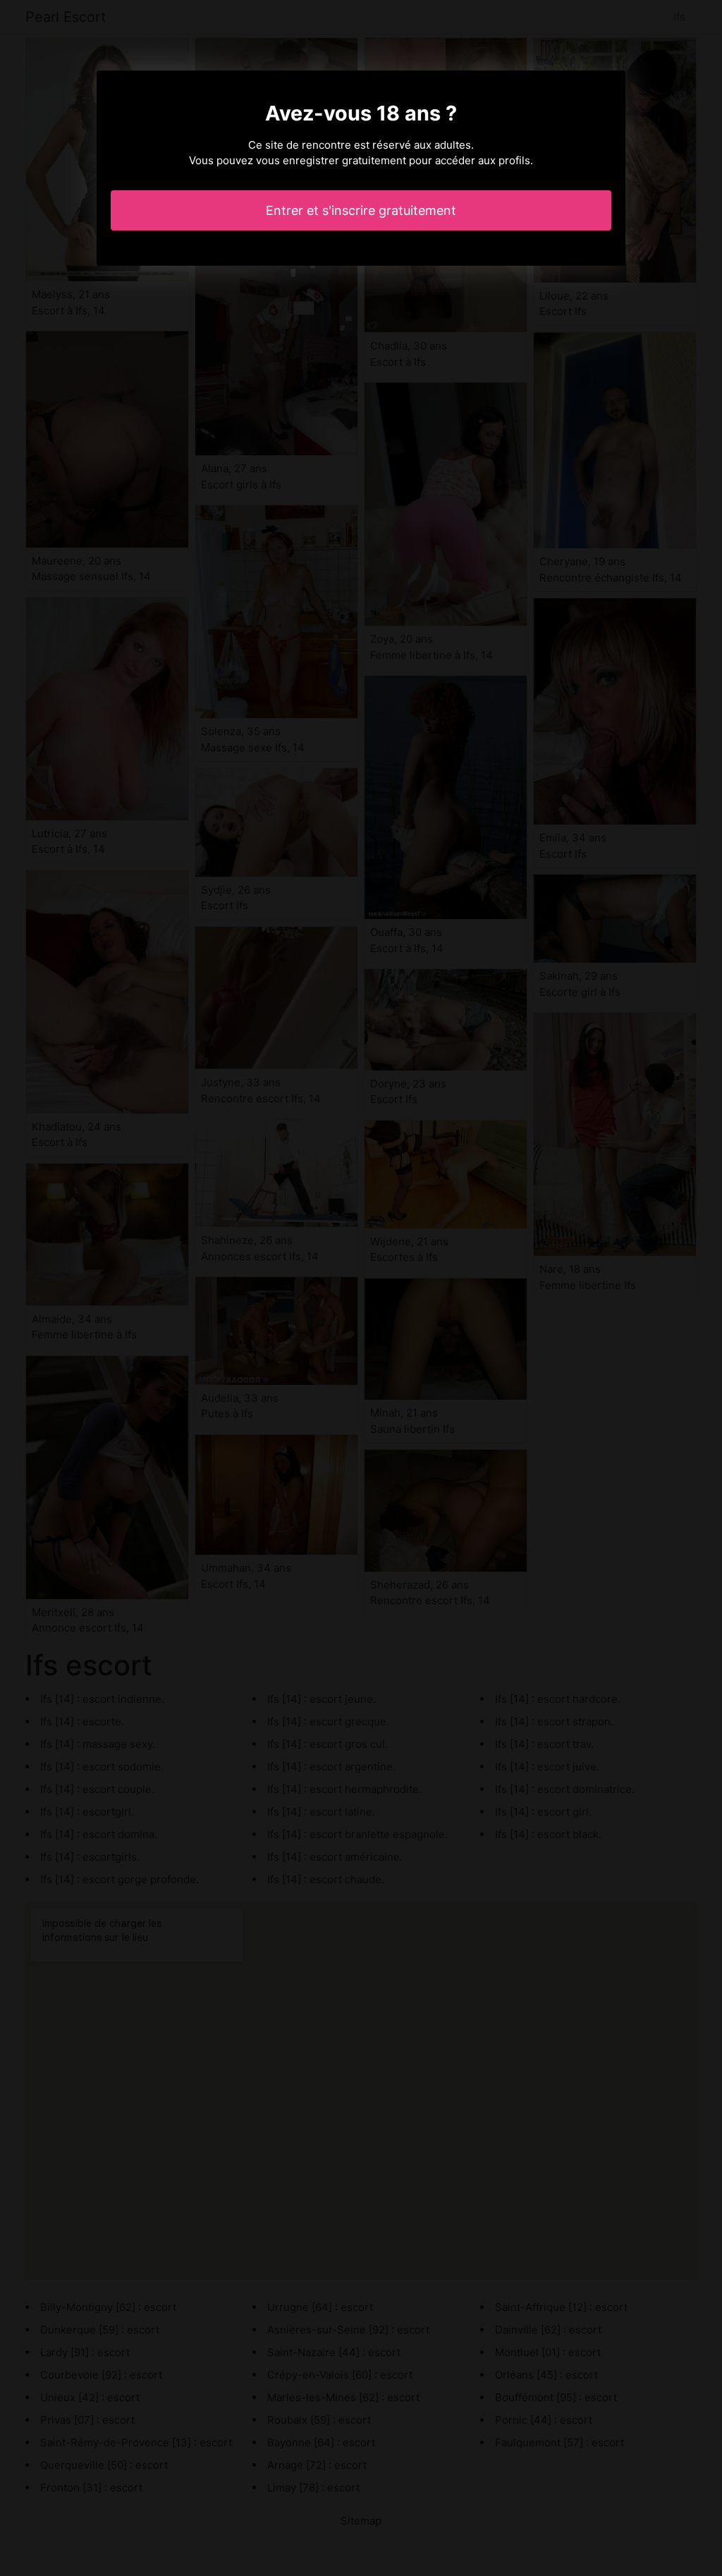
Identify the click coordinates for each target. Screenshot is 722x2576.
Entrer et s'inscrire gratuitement (361, 210)
